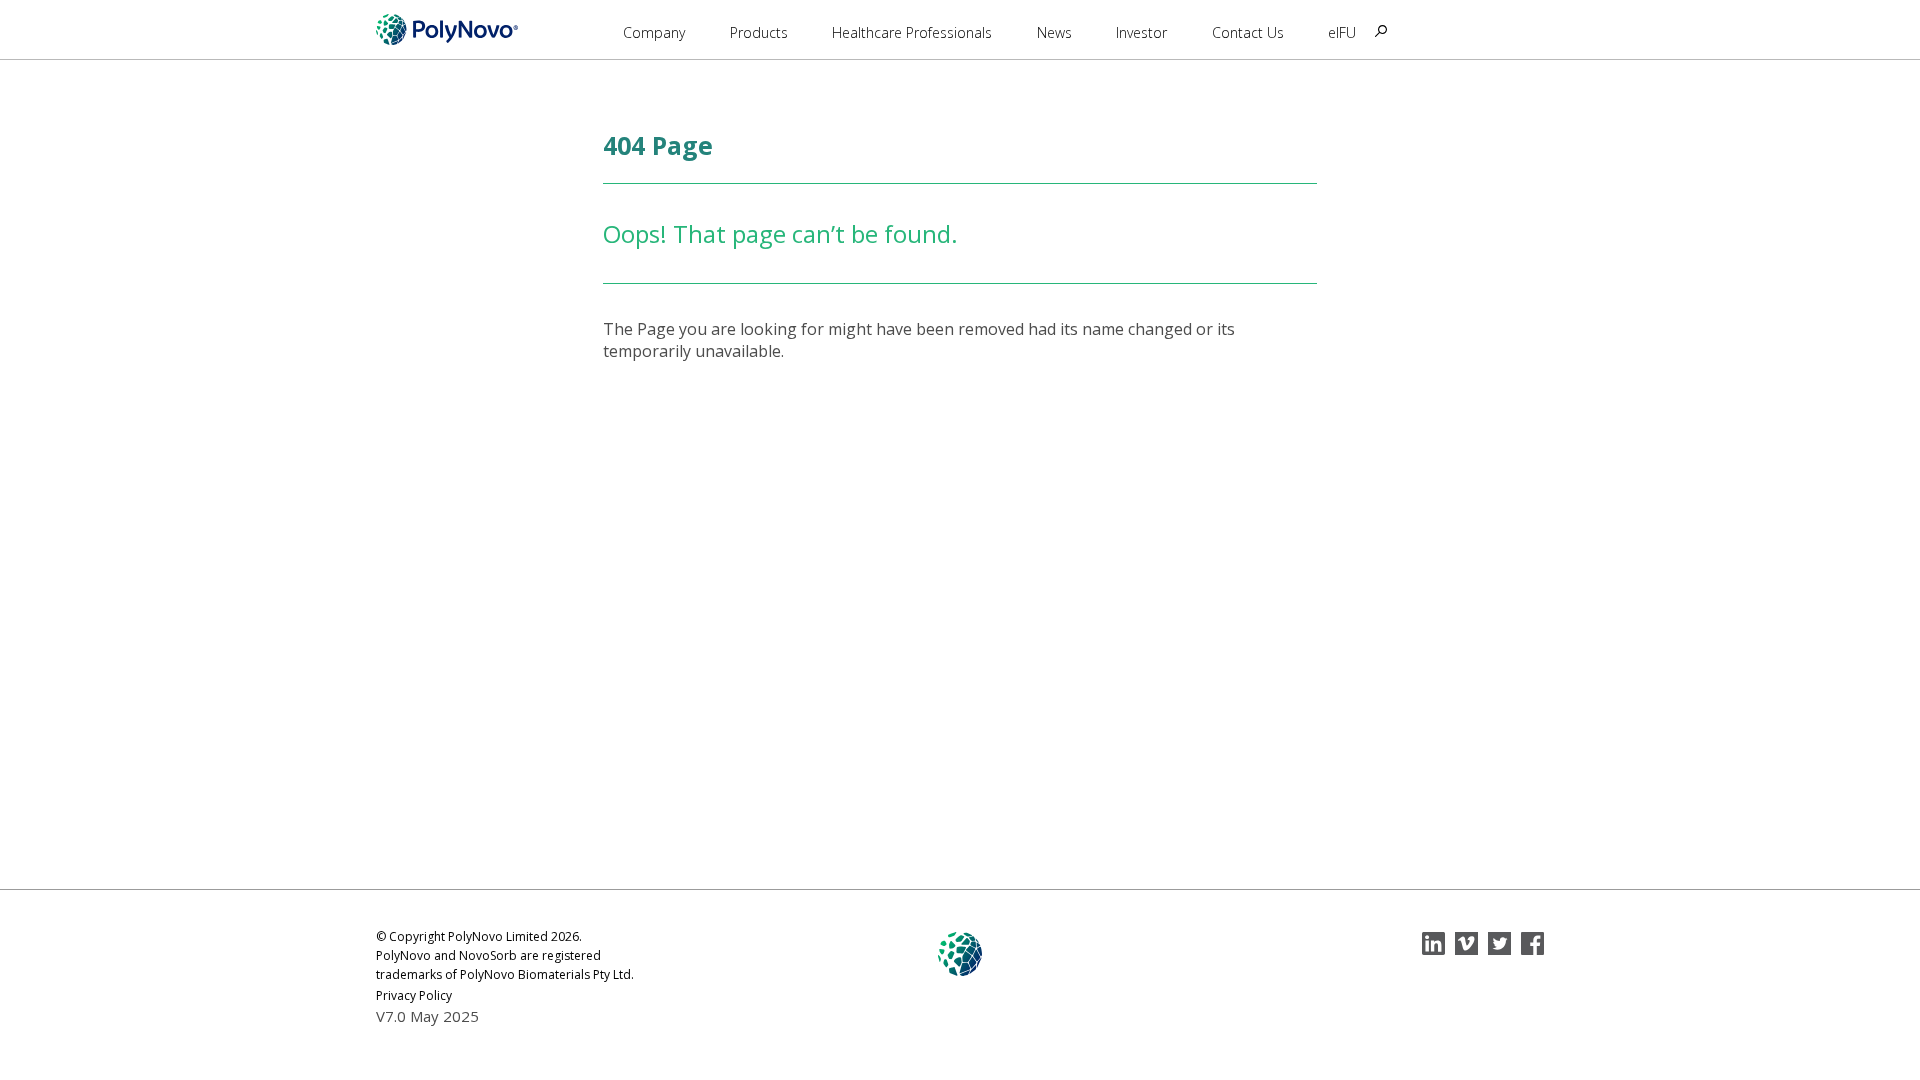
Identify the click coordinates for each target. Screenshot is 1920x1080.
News (1054, 32)
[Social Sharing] (1433, 943)
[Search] (1381, 31)
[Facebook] (1532, 943)
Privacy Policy (414, 995)
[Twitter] (1499, 943)
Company (654, 32)
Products (759, 32)
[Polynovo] (447, 29)
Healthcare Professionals (912, 32)
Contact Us (1248, 32)
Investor (1141, 32)
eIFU (1342, 32)
